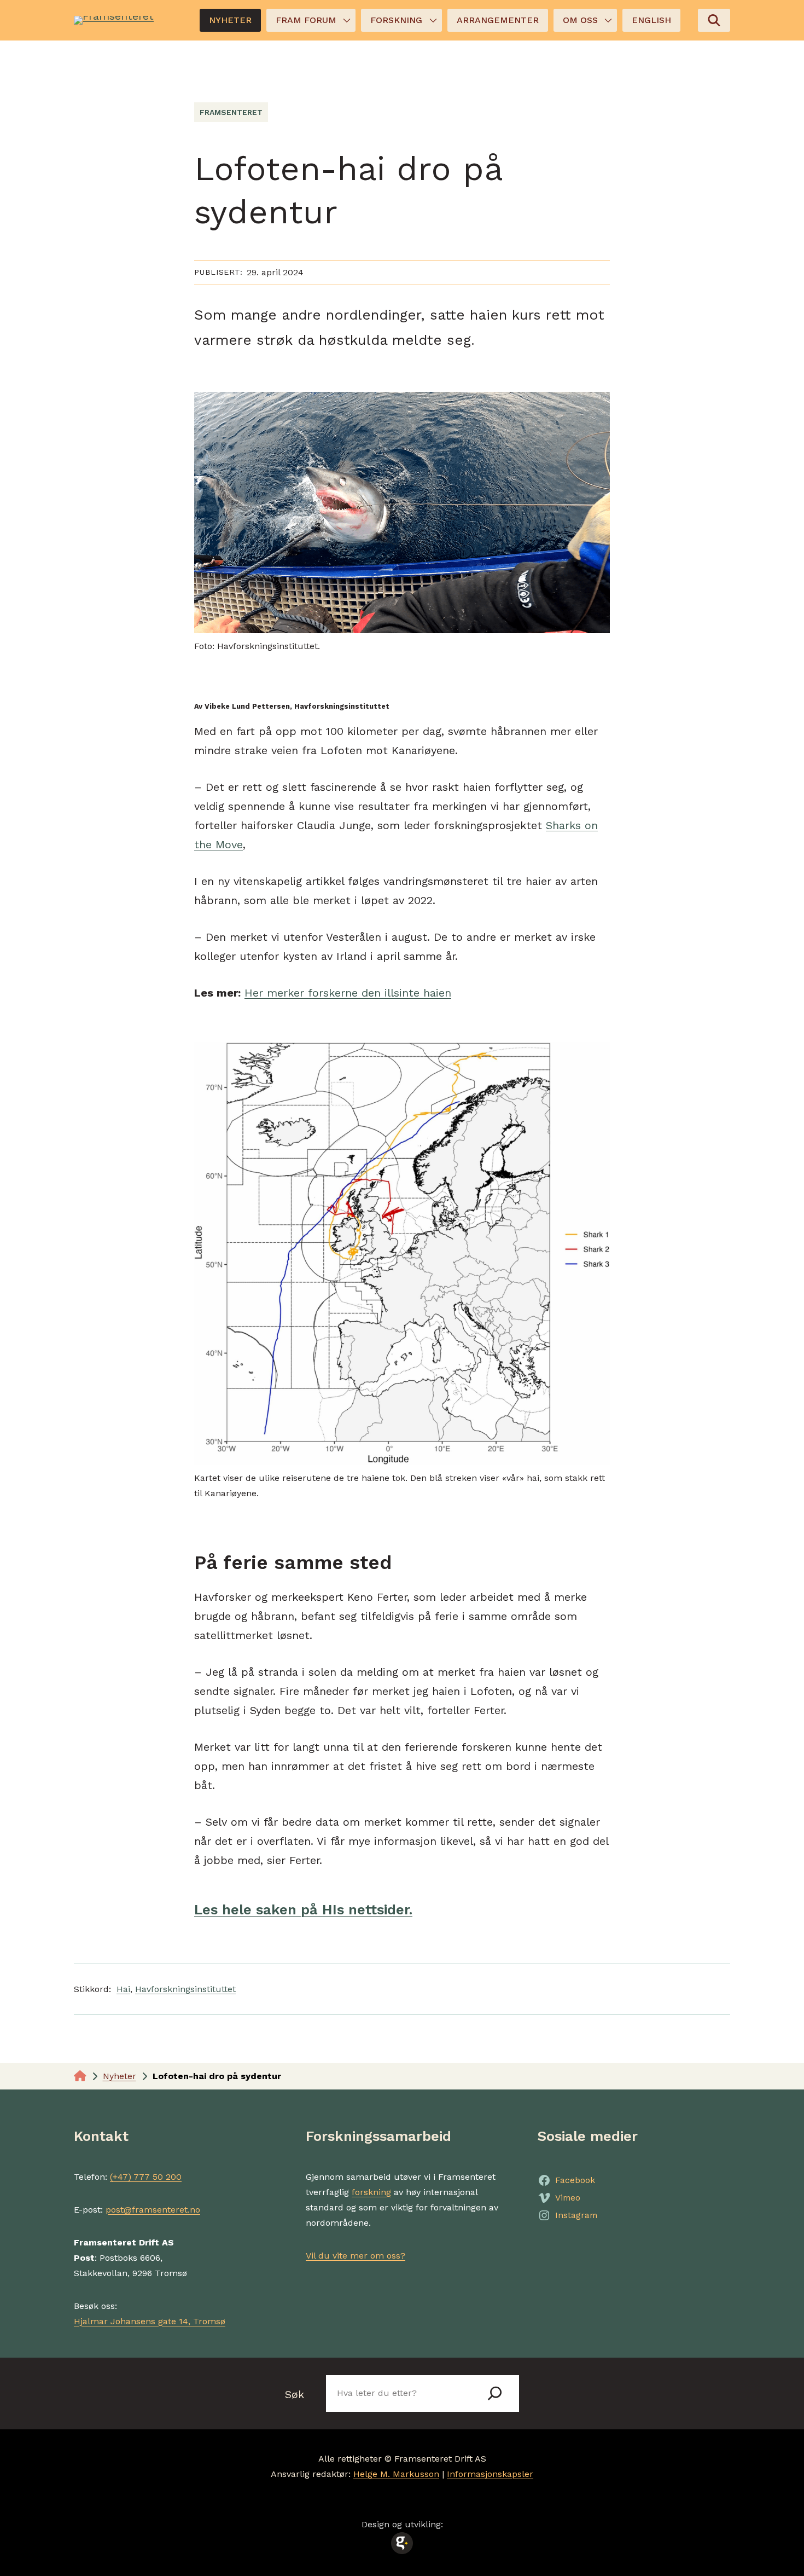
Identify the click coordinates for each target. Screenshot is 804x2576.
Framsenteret (231, 112)
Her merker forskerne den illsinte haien (348, 993)
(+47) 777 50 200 (146, 2177)
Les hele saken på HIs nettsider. (303, 1909)
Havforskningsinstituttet (185, 1989)
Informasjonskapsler (490, 2474)
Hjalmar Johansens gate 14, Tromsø (150, 2321)
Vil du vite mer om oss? (356, 2256)
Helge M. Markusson (396, 2474)
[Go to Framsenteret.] (80, 2076)
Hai (123, 1989)
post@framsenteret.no (153, 2210)
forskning (371, 2192)
